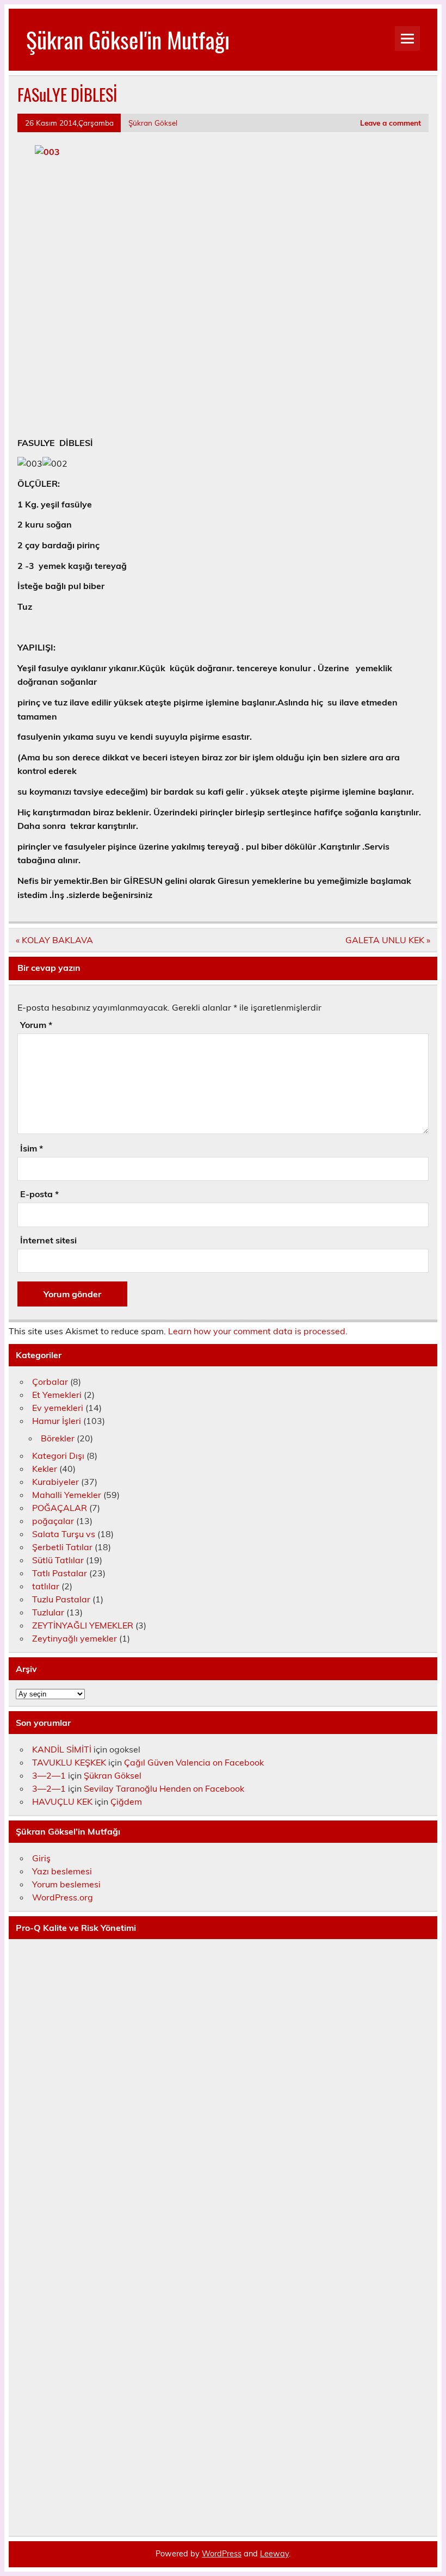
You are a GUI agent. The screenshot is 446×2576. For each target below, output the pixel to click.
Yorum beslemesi (66, 1884)
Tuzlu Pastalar (61, 1599)
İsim (32, 1148)
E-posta (39, 1194)
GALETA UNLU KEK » (388, 940)
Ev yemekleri (58, 1408)
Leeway (274, 2554)
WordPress (222, 2554)
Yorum (36, 1025)
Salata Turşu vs (64, 1534)
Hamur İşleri (57, 1421)
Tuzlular (48, 1612)
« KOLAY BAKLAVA (54, 940)
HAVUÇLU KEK (62, 1801)
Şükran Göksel (153, 123)
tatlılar (46, 1586)
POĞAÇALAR (60, 1508)
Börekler (58, 1438)
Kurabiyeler (55, 1482)
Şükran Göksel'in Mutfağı (128, 39)
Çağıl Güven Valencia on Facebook (194, 1762)
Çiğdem (126, 1801)
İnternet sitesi (48, 1240)
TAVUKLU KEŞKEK (69, 1762)
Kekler (45, 1469)
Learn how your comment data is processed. (258, 1331)
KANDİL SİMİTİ (62, 1749)
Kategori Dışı (58, 1456)
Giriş (41, 1858)
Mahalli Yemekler (67, 1495)
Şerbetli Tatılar (62, 1547)
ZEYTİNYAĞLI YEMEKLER (83, 1625)
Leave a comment (391, 123)
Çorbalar (50, 1382)
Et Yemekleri (57, 1395)
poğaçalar (53, 1521)
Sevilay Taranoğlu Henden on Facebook (164, 1788)
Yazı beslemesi (62, 1871)
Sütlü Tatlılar (58, 1560)
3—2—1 (49, 1775)
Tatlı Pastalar (60, 1573)
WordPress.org (63, 1897)
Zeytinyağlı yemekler (75, 1638)
